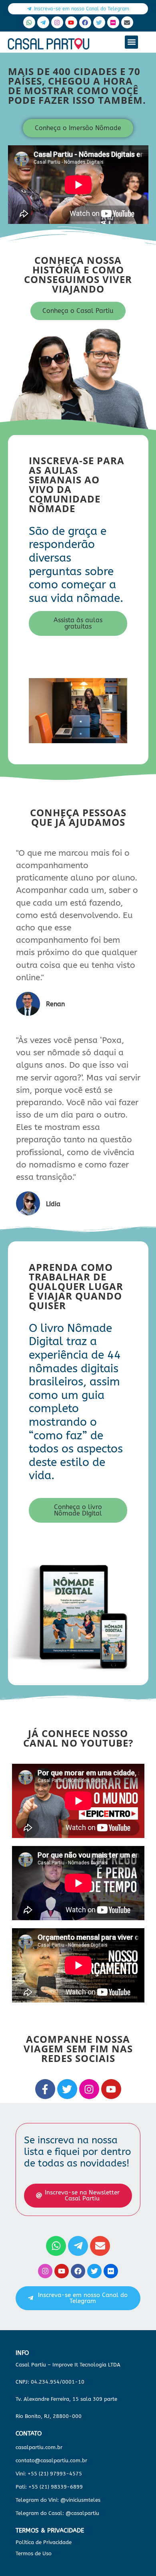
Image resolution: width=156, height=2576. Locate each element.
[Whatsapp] (29, 22)
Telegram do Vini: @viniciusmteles (58, 2500)
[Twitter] (99, 22)
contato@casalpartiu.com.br (51, 2460)
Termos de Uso (34, 2553)
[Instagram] (57, 22)
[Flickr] (113, 22)
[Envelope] (127, 22)
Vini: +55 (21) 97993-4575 (49, 2474)
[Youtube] (71, 22)
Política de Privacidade (44, 2542)
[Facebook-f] (45, 2089)
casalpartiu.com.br (39, 2447)
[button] (131, 42)
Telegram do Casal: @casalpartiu (57, 2513)
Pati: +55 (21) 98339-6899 (49, 2487)
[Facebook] (85, 22)
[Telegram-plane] (43, 22)
